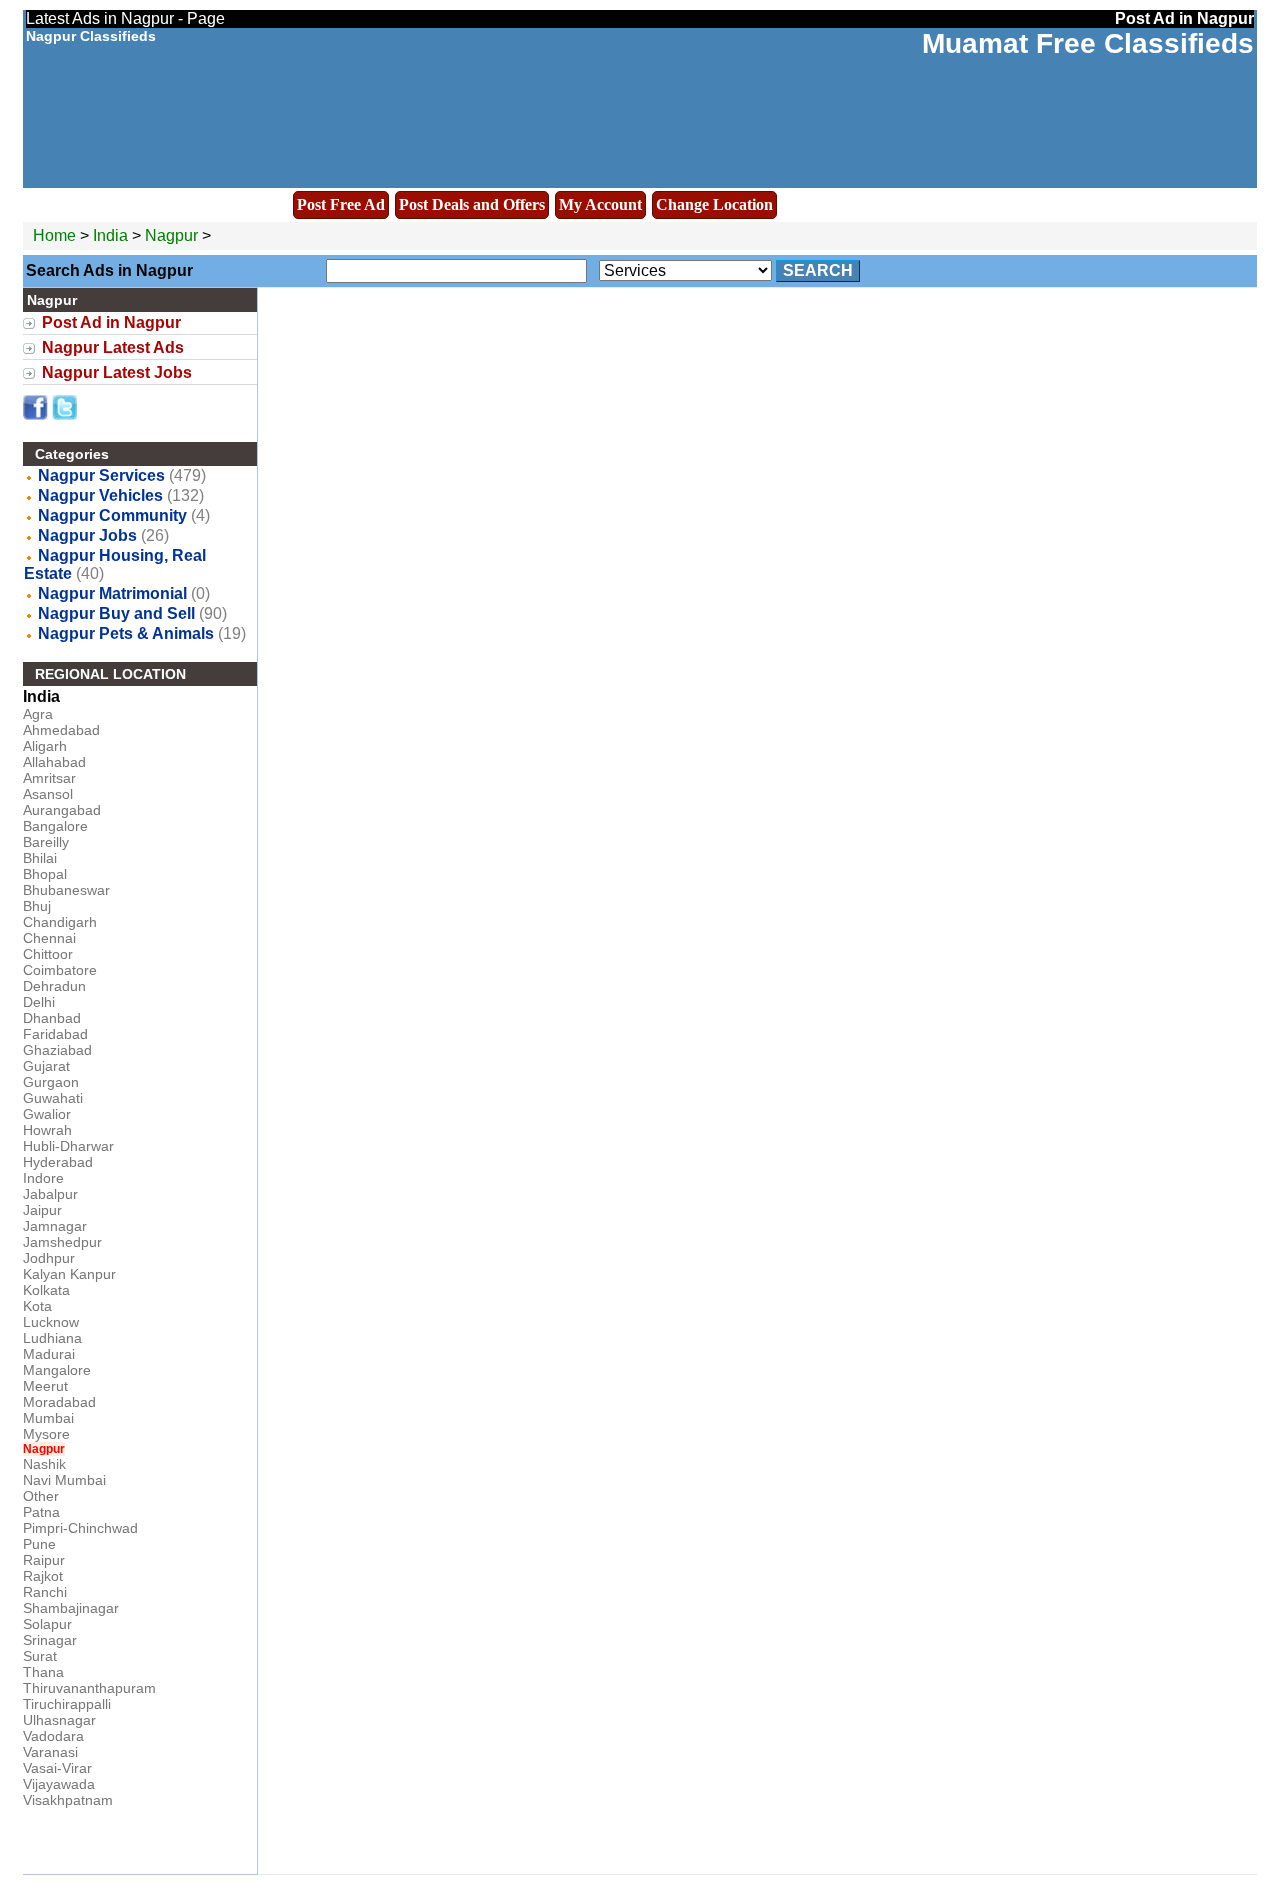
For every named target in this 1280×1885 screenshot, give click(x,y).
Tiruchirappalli (67, 1704)
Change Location (714, 204)
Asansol (48, 794)
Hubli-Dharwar (68, 1146)
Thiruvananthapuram (89, 1688)
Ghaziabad (57, 1050)
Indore (43, 1178)
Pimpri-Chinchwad (80, 1528)
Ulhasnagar (59, 1720)
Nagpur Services (101, 475)
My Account (600, 204)
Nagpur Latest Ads (113, 347)
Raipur (44, 1560)
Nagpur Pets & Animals (126, 633)
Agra (38, 714)
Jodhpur (49, 1258)
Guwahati (53, 1098)
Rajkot (43, 1576)
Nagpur (173, 235)
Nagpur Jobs (87, 535)
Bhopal (45, 874)
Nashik (44, 1464)
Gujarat (46, 1066)
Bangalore (55, 826)
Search (818, 270)
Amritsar (49, 778)
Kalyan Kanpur (69, 1274)
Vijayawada (59, 1784)
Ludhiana (52, 1338)
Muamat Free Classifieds (1088, 43)
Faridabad (55, 1034)
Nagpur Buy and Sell (116, 613)
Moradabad (59, 1402)
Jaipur (42, 1210)
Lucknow (51, 1322)
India (110, 235)
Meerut (45, 1386)
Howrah (47, 1130)
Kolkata (46, 1290)
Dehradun (54, 986)
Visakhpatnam (68, 1800)
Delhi (39, 1002)
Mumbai (48, 1418)
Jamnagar (55, 1226)
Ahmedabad (61, 730)
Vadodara (53, 1736)
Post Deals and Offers (472, 204)
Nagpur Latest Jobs (117, 372)
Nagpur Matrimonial (112, 593)
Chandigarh (60, 922)
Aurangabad (62, 810)
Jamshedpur (62, 1242)
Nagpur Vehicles (100, 495)
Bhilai (40, 858)
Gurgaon (51, 1082)
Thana (43, 1672)
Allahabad (54, 762)
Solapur (47, 1624)
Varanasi (50, 1752)
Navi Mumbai (64, 1480)
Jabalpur (50, 1194)
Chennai (49, 938)
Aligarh (45, 746)
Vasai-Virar (57, 1768)
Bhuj (37, 906)
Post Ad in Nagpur (111, 322)
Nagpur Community (112, 515)
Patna (41, 1512)
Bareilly (46, 842)
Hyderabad (58, 1162)
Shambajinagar (71, 1608)
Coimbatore (60, 970)
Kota (37, 1306)
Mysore (46, 1434)
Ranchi (45, 1592)
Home (54, 235)
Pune (39, 1544)
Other (41, 1496)
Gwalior (47, 1114)
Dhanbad (52, 1018)
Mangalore (57, 1370)
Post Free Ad (341, 204)
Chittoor (48, 954)
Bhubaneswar (66, 890)
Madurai (49, 1354)
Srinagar (50, 1640)
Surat (40, 1656)
